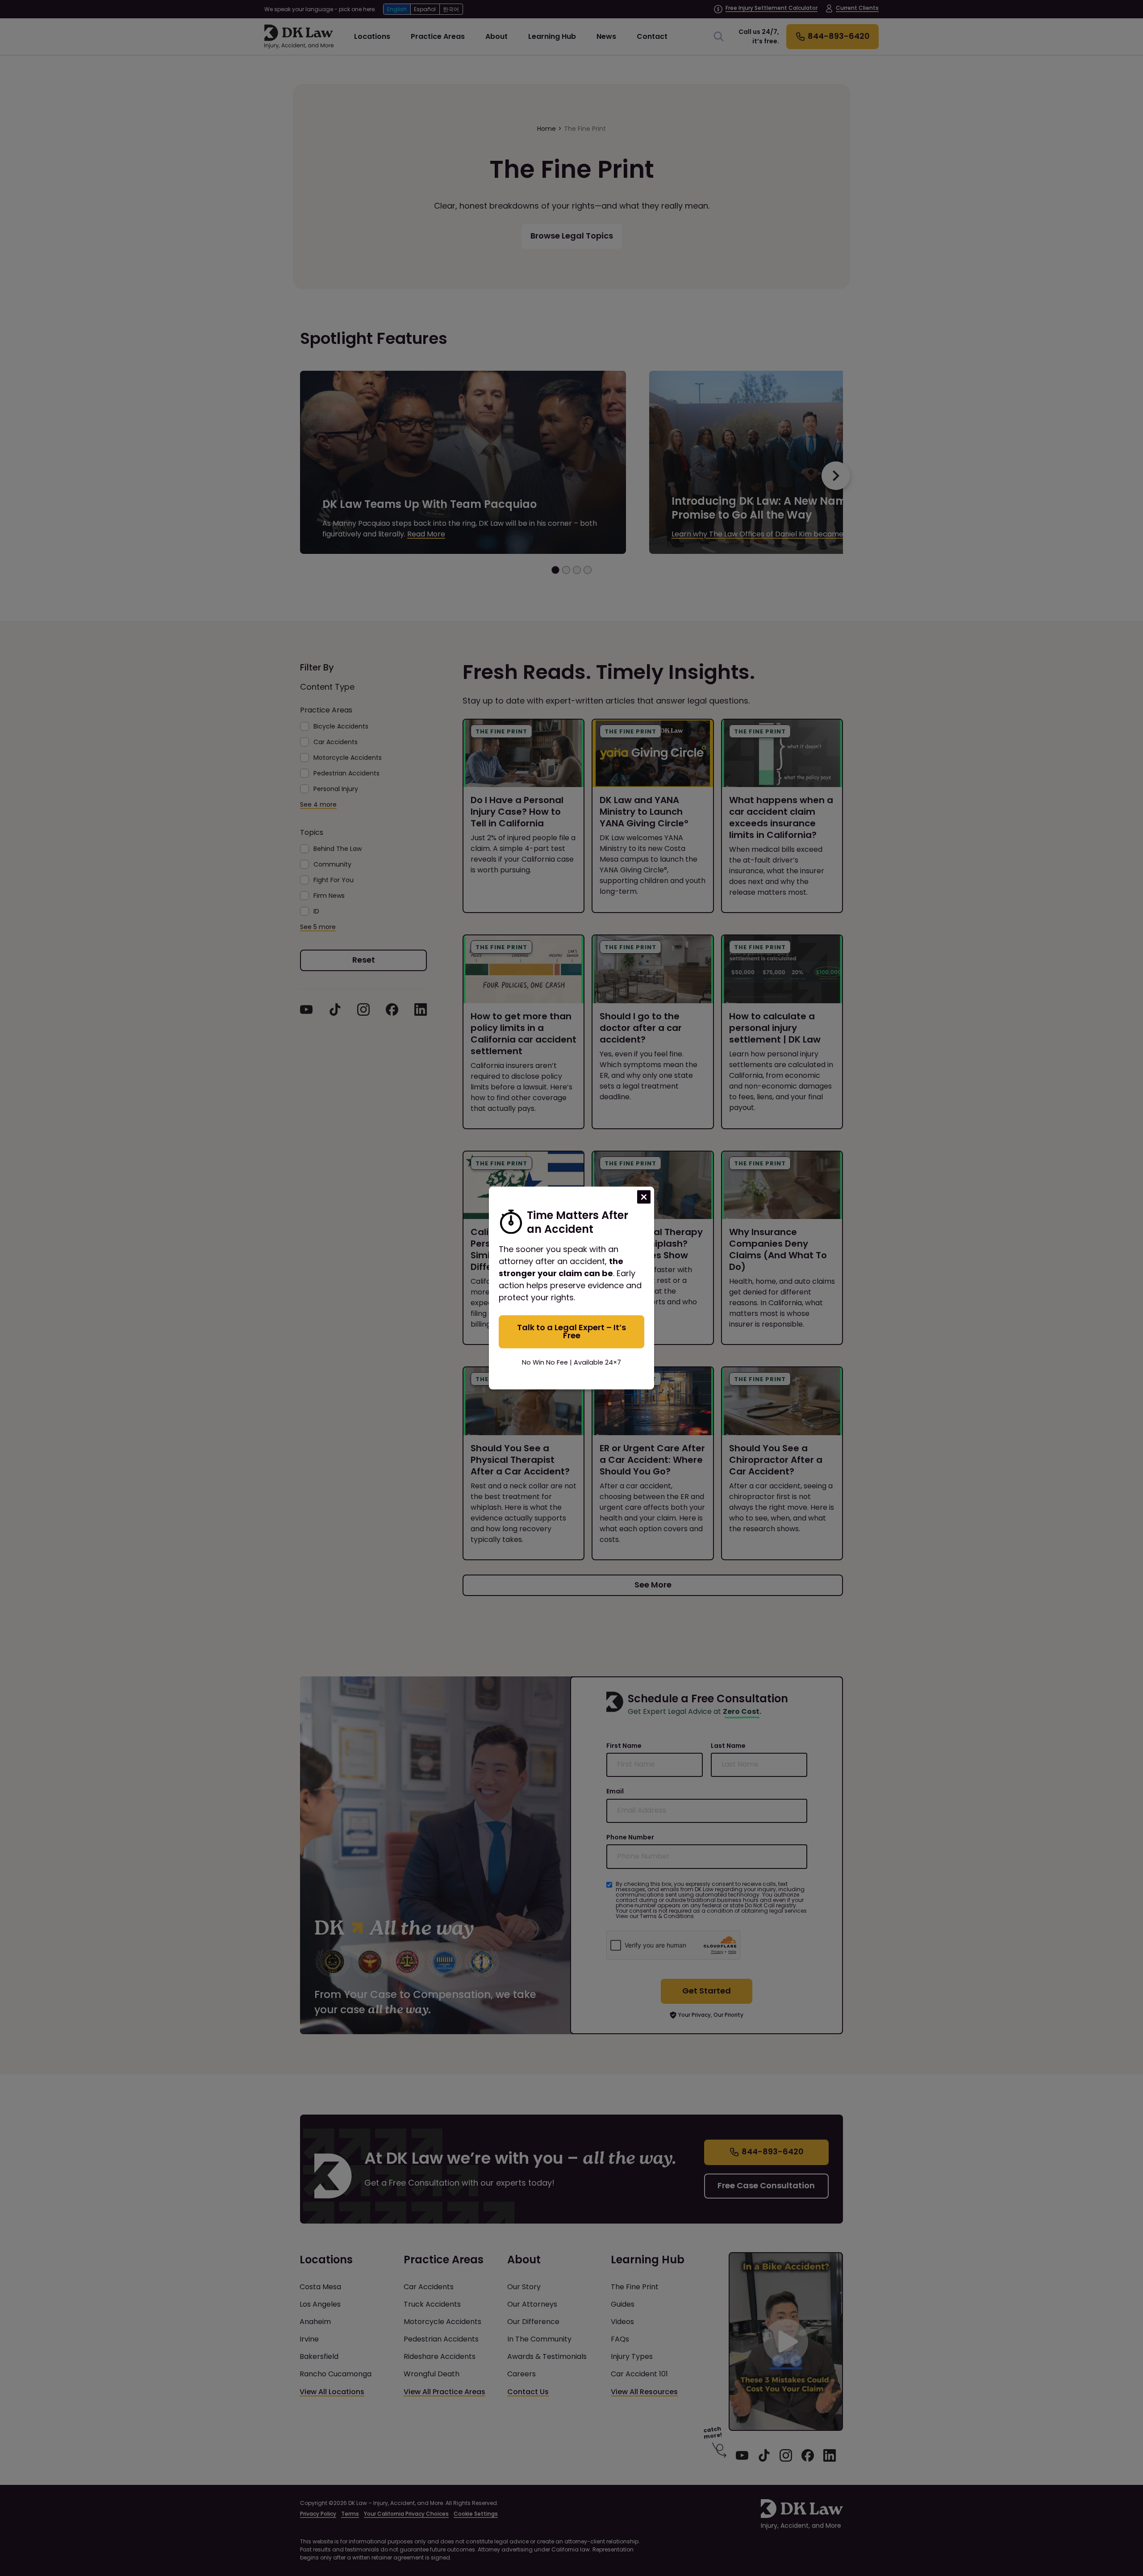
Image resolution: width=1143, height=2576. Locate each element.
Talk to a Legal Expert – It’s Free (571, 1331)
